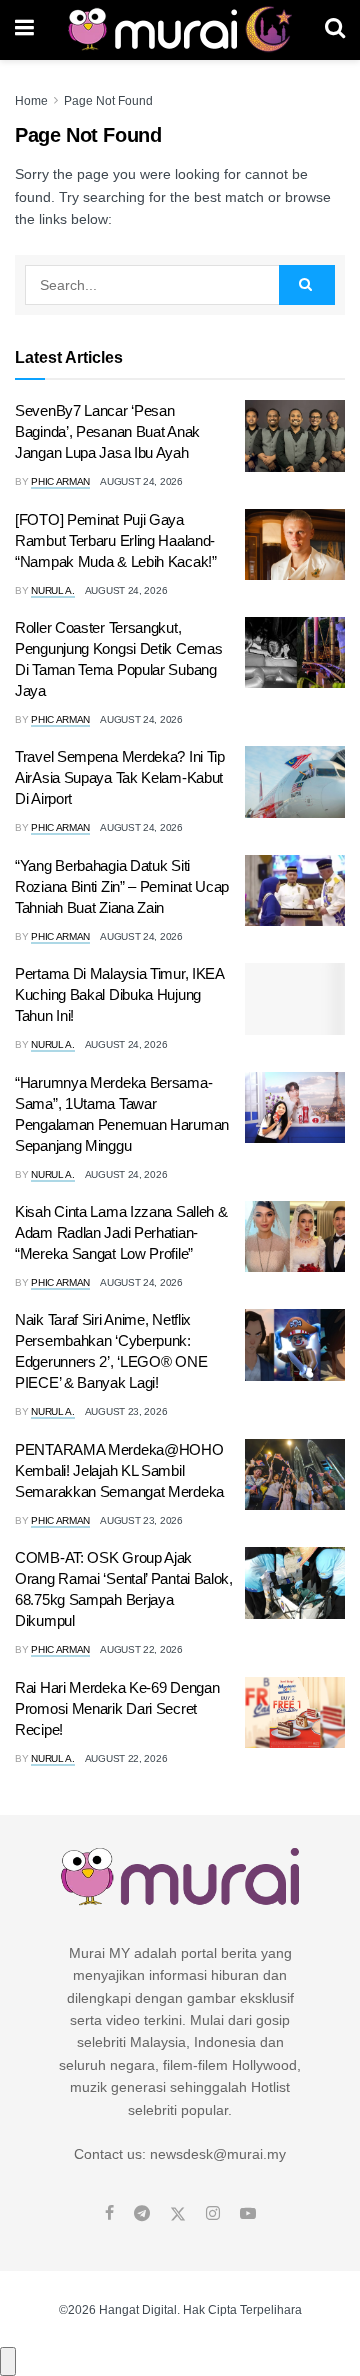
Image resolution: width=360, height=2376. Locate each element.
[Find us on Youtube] (248, 2214)
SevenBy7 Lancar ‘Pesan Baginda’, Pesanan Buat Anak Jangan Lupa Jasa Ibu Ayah (107, 431)
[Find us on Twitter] (178, 2214)
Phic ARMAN (60, 481)
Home (31, 101)
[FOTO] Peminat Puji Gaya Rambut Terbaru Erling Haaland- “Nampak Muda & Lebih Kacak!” (116, 540)
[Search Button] (335, 30)
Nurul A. (53, 590)
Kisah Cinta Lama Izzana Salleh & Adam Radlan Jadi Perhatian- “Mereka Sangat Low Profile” (121, 1232)
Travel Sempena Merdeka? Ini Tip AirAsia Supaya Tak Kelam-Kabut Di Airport (120, 777)
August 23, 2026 (126, 1411)
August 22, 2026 (141, 1649)
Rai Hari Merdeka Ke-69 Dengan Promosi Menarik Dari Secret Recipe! (117, 1708)
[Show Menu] (24, 30)
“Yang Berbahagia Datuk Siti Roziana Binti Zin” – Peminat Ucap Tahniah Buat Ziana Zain (122, 886)
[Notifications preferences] (8, 2361)
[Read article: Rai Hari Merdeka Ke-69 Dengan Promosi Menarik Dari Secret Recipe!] (295, 1713)
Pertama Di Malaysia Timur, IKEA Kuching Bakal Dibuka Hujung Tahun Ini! (119, 994)
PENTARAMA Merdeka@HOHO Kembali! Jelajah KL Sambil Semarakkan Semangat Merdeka (119, 1470)
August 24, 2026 (141, 481)
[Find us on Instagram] (213, 2214)
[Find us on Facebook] (109, 2214)
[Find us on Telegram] (142, 2214)
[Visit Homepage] (179, 30)
